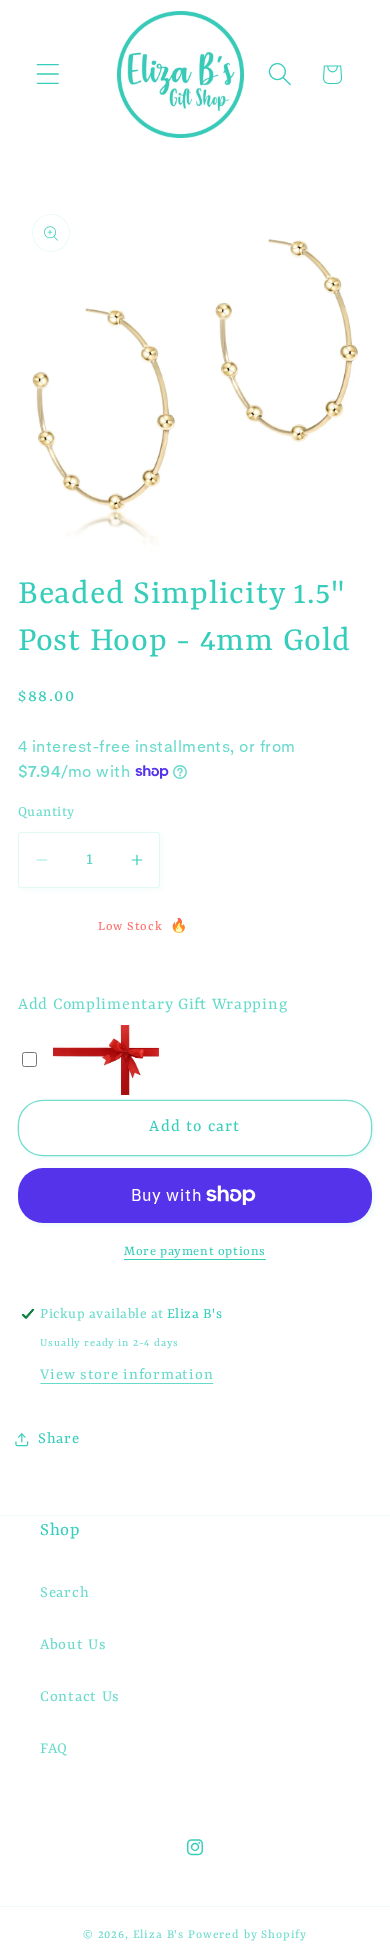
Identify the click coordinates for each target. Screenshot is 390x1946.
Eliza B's (159, 1935)
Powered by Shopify (247, 1935)
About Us (73, 1645)
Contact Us (80, 1697)
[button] (48, 74)
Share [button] (59, 1439)
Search (64, 1593)
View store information (126, 1375)
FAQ (54, 1749)
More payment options (195, 1252)
